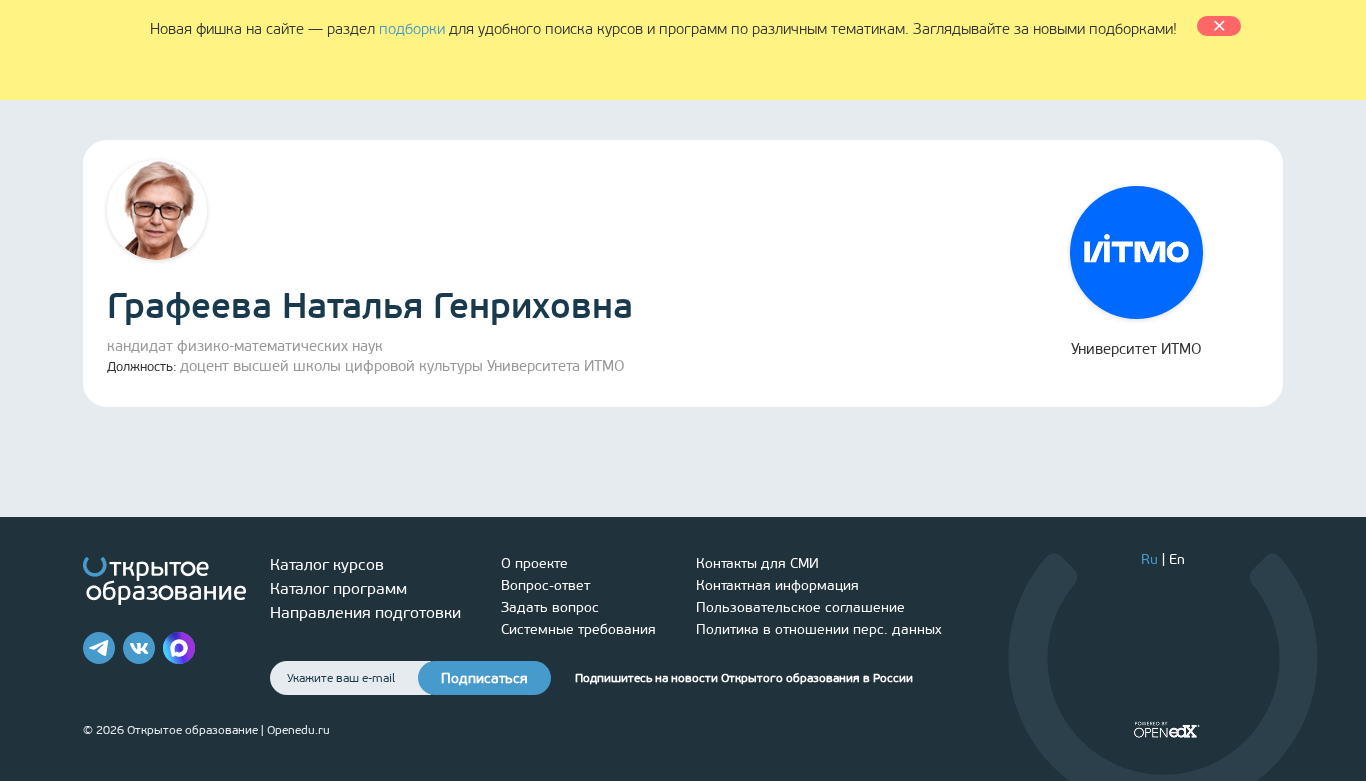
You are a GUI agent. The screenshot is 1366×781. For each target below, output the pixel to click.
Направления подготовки (365, 612)
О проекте (534, 563)
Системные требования (578, 629)
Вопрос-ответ (545, 585)
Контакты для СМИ (757, 563)
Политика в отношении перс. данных (819, 629)
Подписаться (484, 678)
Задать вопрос (550, 607)
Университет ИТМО (1136, 349)
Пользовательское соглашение (800, 607)
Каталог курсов (327, 564)
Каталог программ (338, 588)
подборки (412, 29)
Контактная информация (777, 585)
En (1177, 559)
